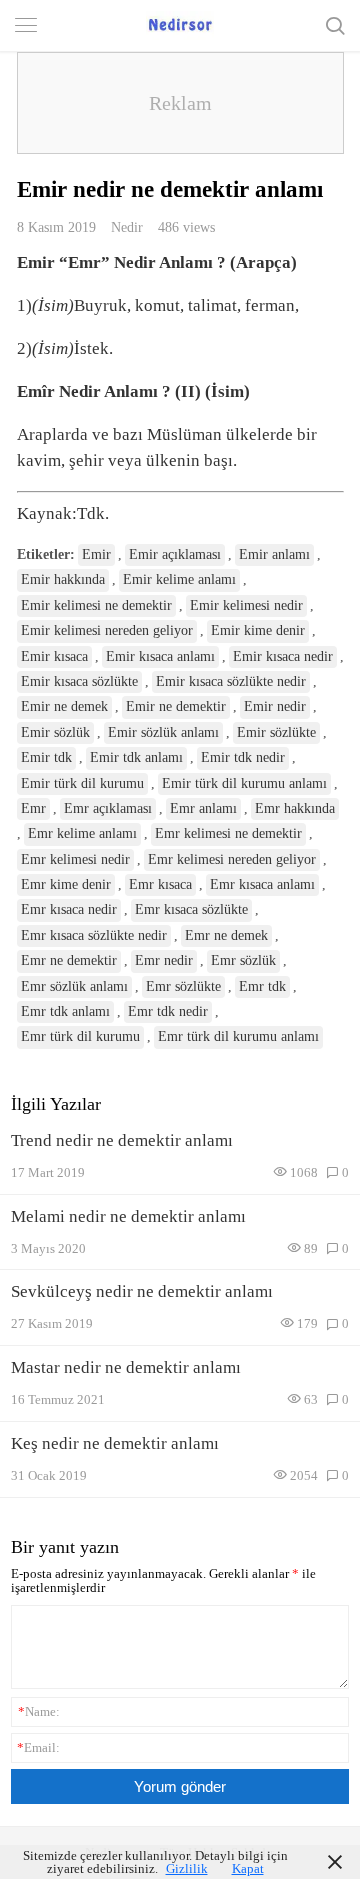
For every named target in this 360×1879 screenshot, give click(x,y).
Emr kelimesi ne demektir (228, 833)
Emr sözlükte (183, 986)
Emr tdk (262, 986)
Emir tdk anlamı (136, 757)
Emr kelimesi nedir (75, 859)
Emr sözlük (243, 960)
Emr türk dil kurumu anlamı (238, 1036)
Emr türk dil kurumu (80, 1036)
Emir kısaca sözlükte (79, 681)
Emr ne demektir (69, 960)
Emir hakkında (63, 579)
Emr (33, 808)
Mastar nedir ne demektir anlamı (126, 1367)
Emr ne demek (226, 935)
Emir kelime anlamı (179, 579)
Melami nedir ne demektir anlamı (128, 1216)
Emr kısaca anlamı (262, 884)
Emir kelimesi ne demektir (96, 605)
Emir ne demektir (176, 706)
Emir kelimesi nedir (246, 605)
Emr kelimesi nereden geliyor (232, 859)
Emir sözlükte (276, 732)
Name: (39, 1711)
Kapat (248, 1868)
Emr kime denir (66, 884)
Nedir (127, 227)
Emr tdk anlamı (65, 1011)
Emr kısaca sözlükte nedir (94, 935)
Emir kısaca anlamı (160, 656)
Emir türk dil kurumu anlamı (244, 783)
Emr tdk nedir (168, 1011)
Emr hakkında (295, 808)
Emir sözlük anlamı (163, 732)
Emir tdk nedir (243, 757)
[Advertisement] (180, 103)
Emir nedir (275, 706)
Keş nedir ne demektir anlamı (115, 1443)
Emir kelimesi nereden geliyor (107, 630)
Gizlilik (187, 1868)
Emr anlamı (203, 808)
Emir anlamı (274, 554)
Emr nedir (164, 960)
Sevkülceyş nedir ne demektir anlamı (142, 1291)
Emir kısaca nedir (283, 656)
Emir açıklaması (175, 554)
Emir (96, 554)
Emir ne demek (64, 706)
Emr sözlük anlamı (74, 986)
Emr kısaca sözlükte (191, 909)
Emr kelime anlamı (82, 833)
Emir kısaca (54, 656)
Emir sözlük (55, 732)
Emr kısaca (160, 884)
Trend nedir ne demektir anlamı (122, 1140)
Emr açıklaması (108, 808)
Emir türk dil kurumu (82, 783)
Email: (38, 1747)
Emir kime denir (258, 630)
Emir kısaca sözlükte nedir (231, 681)
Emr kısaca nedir (69, 909)
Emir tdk (46, 757)
